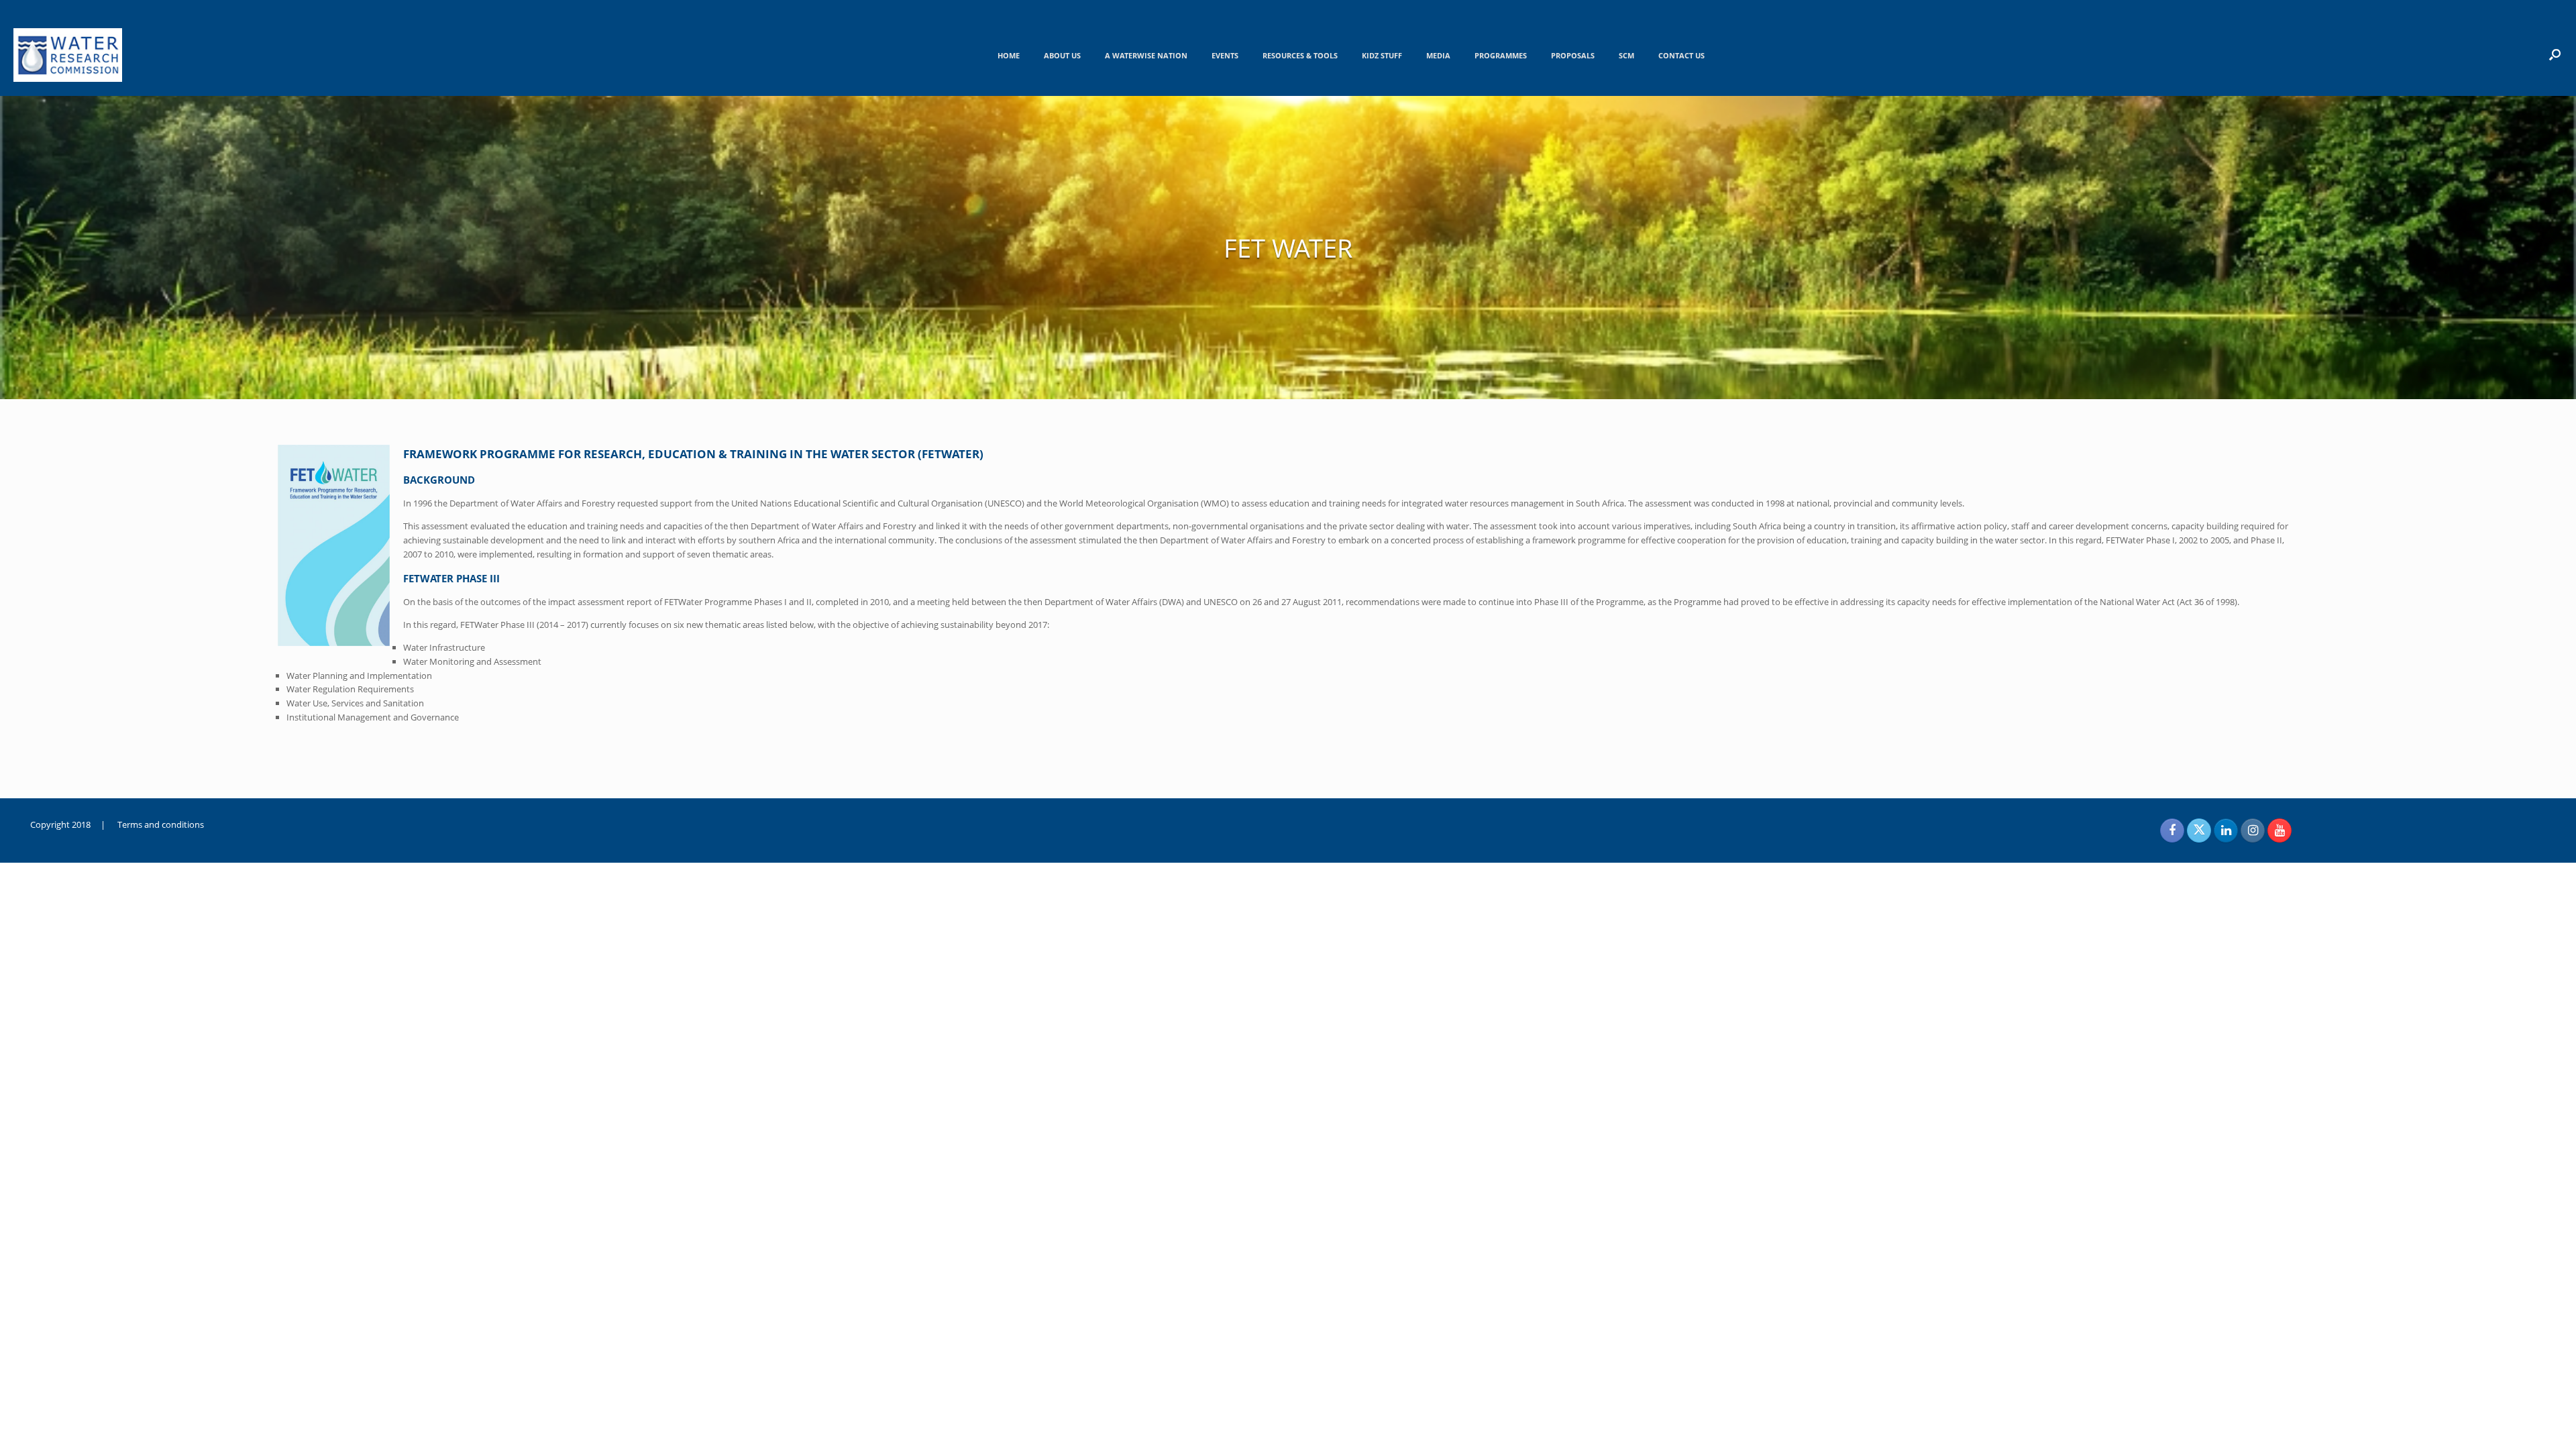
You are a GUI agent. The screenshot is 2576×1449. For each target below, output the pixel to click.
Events (1225, 55)
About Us (1062, 55)
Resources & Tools (1300, 55)
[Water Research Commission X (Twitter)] (2199, 830)
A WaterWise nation (1146, 55)
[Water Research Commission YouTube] (2279, 830)
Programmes (1501, 55)
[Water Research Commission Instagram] (2253, 830)
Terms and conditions (161, 824)
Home (1009, 55)
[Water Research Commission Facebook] (2172, 830)
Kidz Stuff (1382, 55)
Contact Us (1681, 55)
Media (1438, 55)
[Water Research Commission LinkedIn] (2226, 830)
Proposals (1573, 55)
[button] (2555, 54)
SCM (1626, 55)
